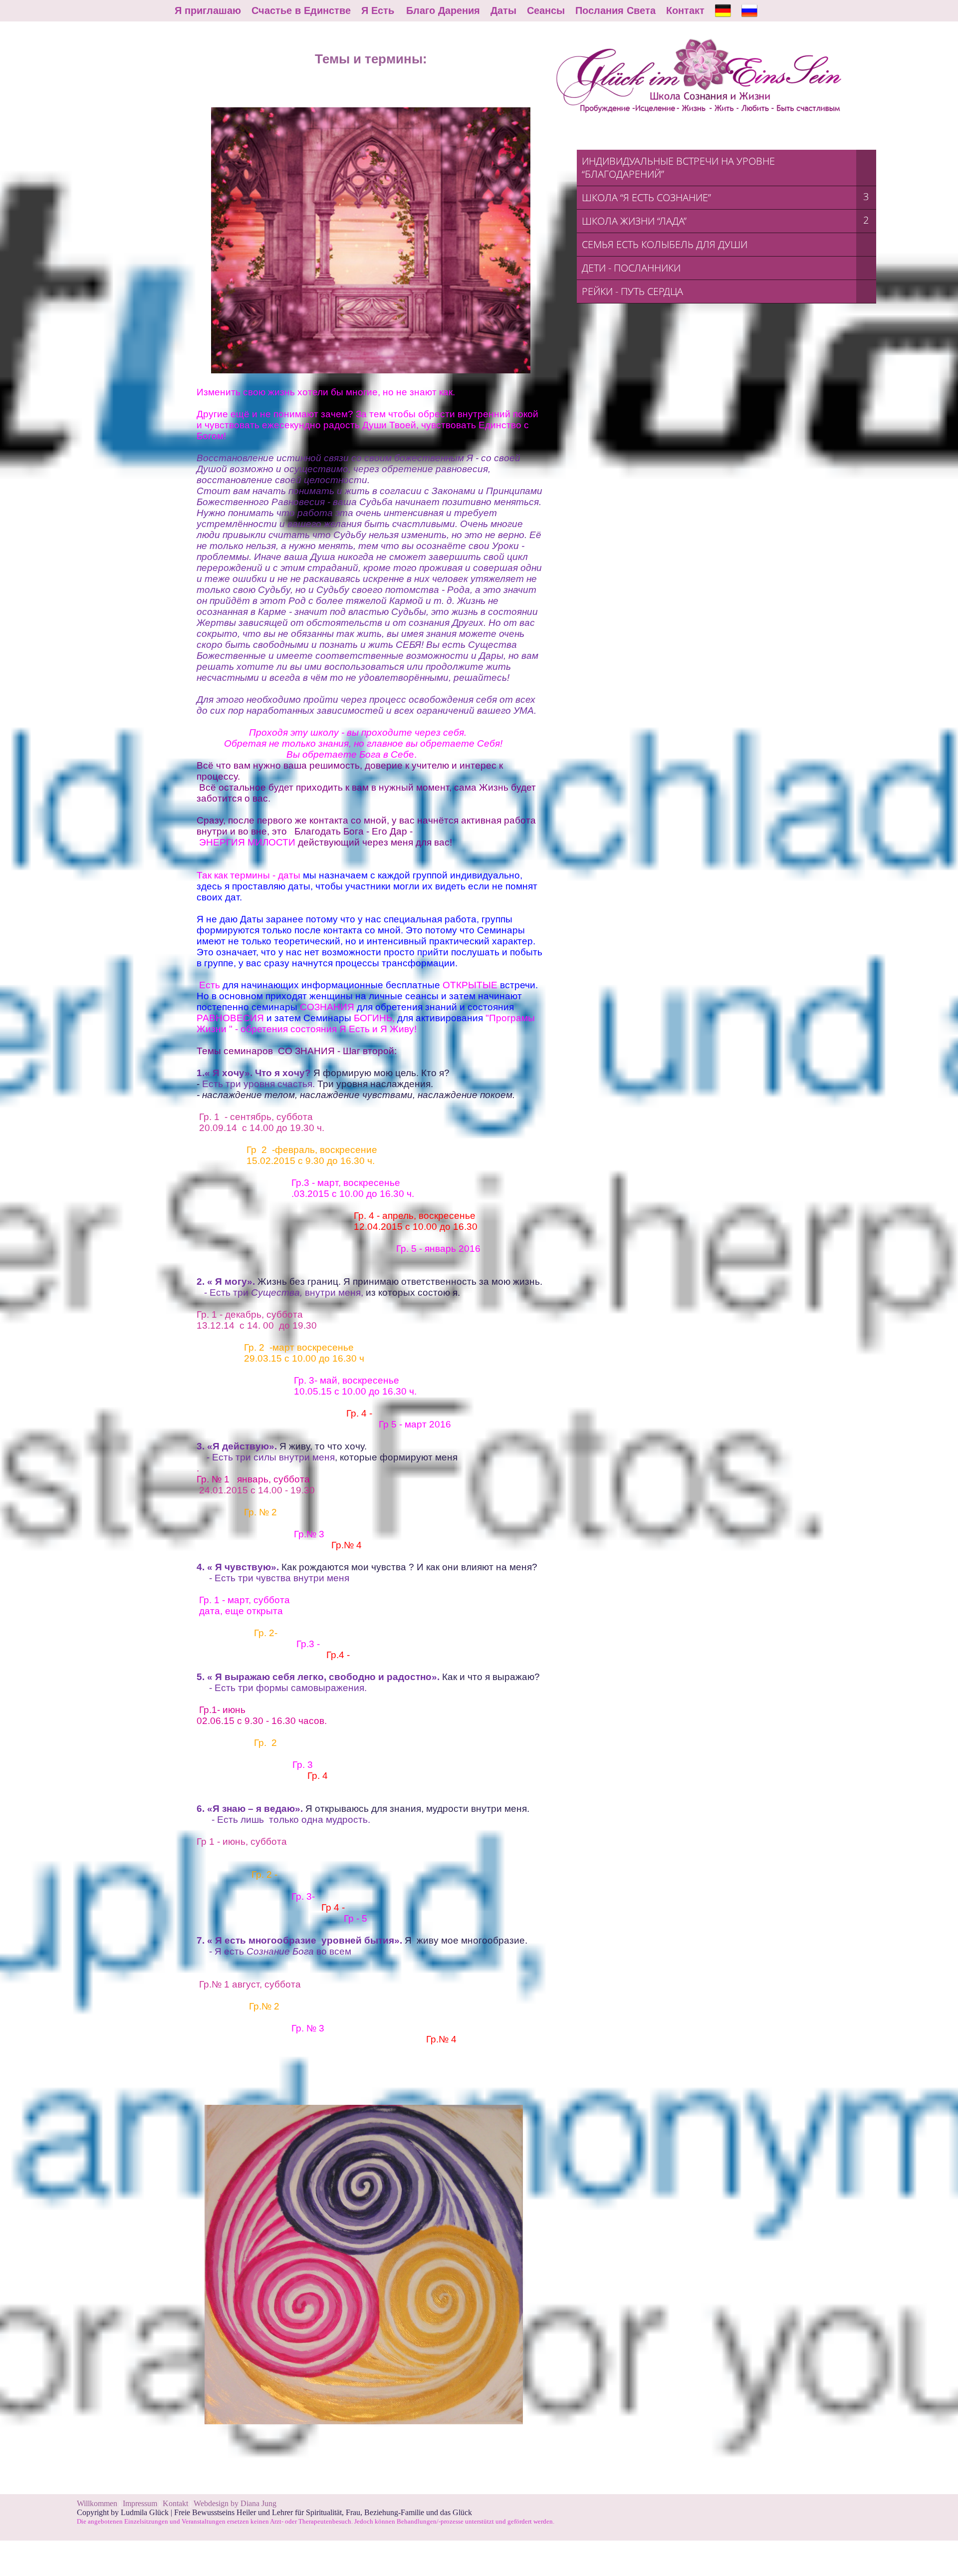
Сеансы (546, 10)
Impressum (141, 2503)
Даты (503, 10)
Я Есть (378, 10)
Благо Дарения (443, 10)
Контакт (685, 10)
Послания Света (615, 10)
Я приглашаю (208, 10)
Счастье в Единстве (301, 10)
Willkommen (97, 2503)
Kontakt (175, 2503)
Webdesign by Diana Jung (235, 2503)
